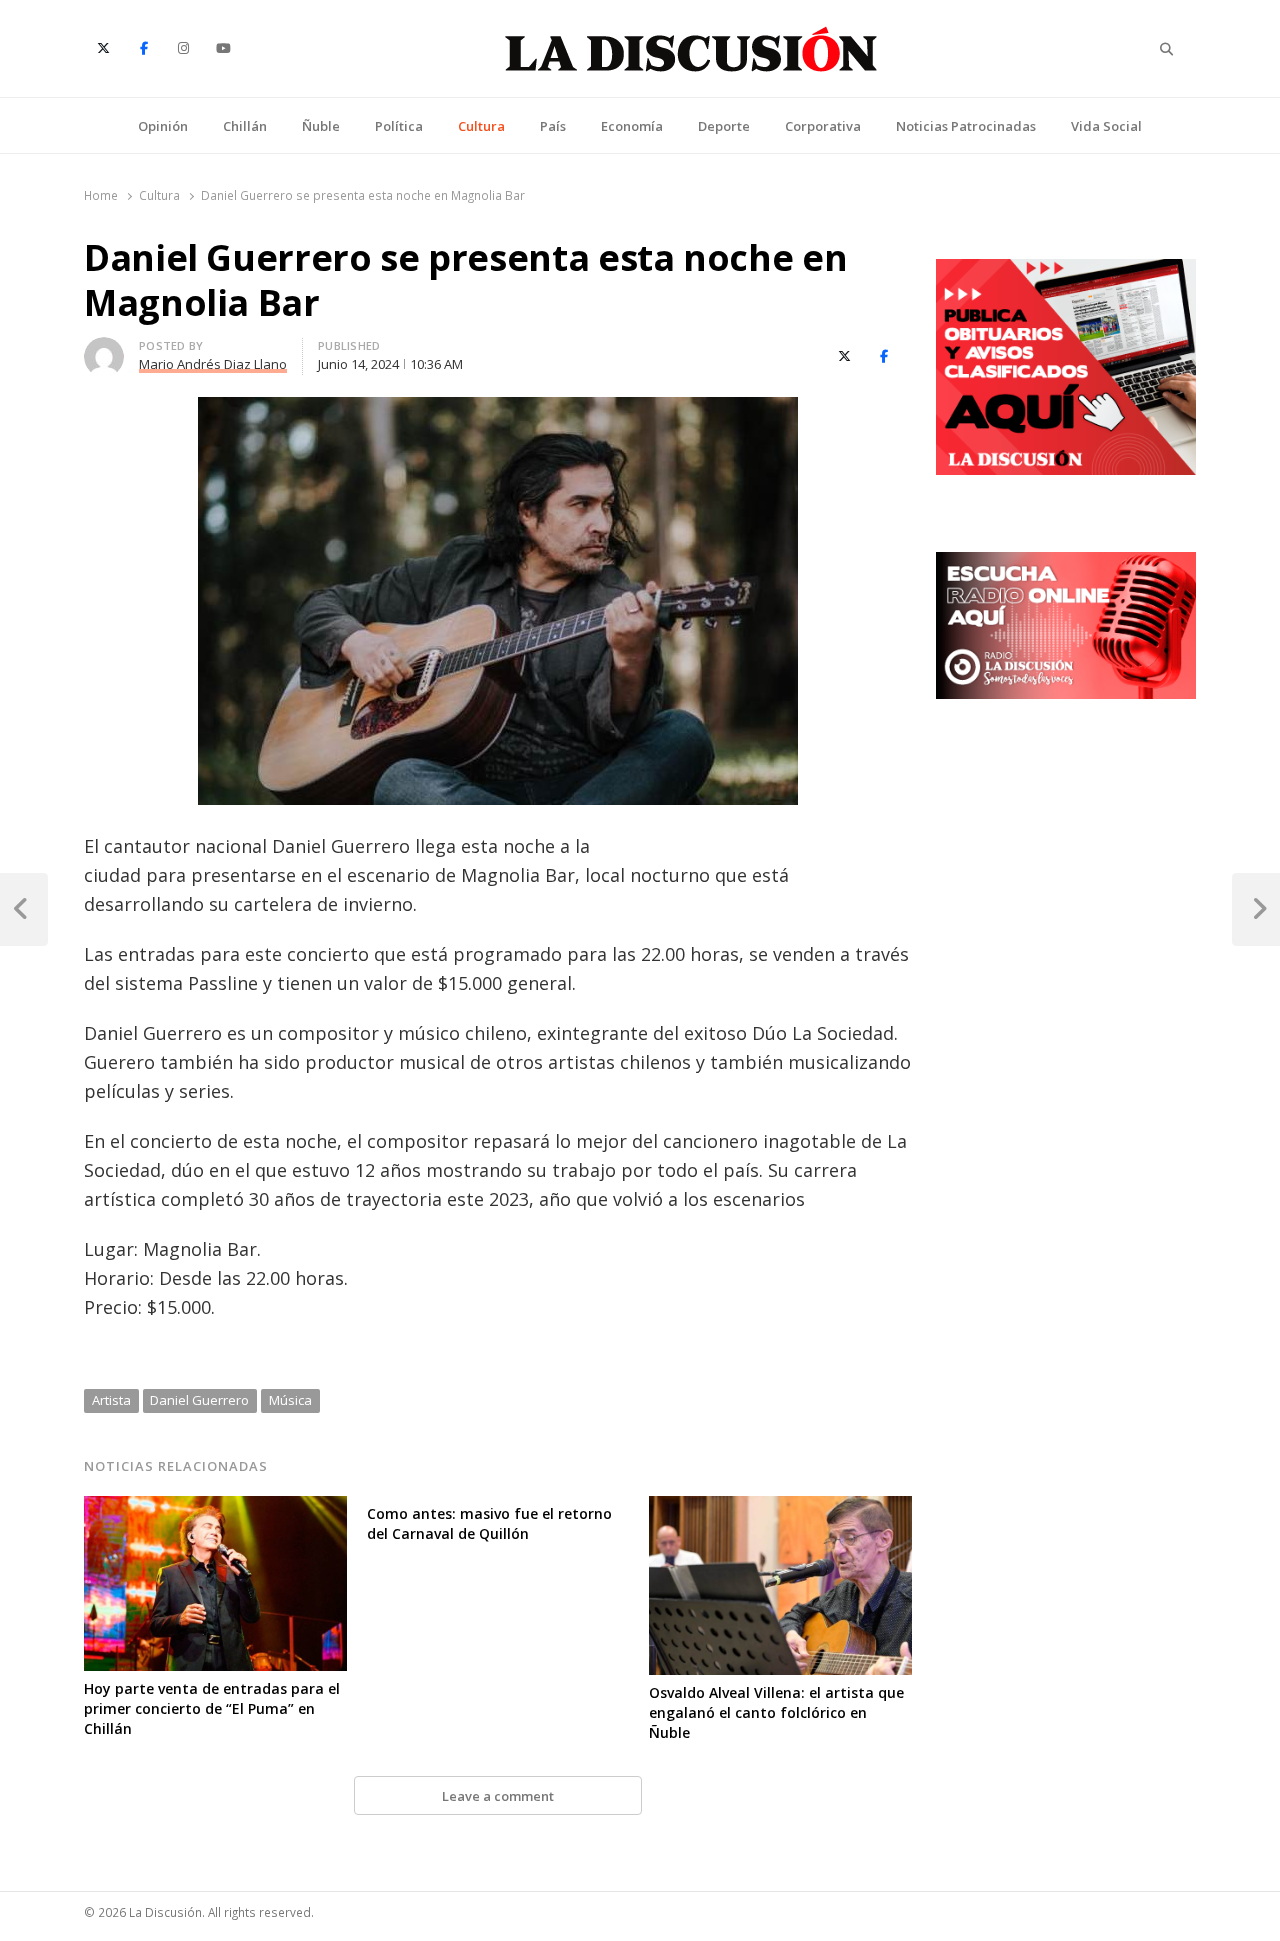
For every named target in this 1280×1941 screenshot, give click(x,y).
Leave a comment (498, 1796)
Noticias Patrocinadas (966, 126)
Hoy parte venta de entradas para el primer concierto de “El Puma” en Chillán (212, 1708)
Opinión (163, 126)
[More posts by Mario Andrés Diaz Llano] (104, 349)
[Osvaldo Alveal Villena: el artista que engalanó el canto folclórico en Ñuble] (780, 1508)
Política (399, 126)
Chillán (245, 126)
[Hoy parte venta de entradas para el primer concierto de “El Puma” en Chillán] (215, 1508)
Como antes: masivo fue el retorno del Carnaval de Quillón (489, 1523)
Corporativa (823, 126)
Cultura (481, 126)
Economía (632, 126)
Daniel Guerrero (199, 1400)
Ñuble (321, 126)
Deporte (724, 126)
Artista (111, 1400)
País (553, 126)
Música (290, 1400)
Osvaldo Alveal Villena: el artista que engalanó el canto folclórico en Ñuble (776, 1712)
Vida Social (1106, 126)
